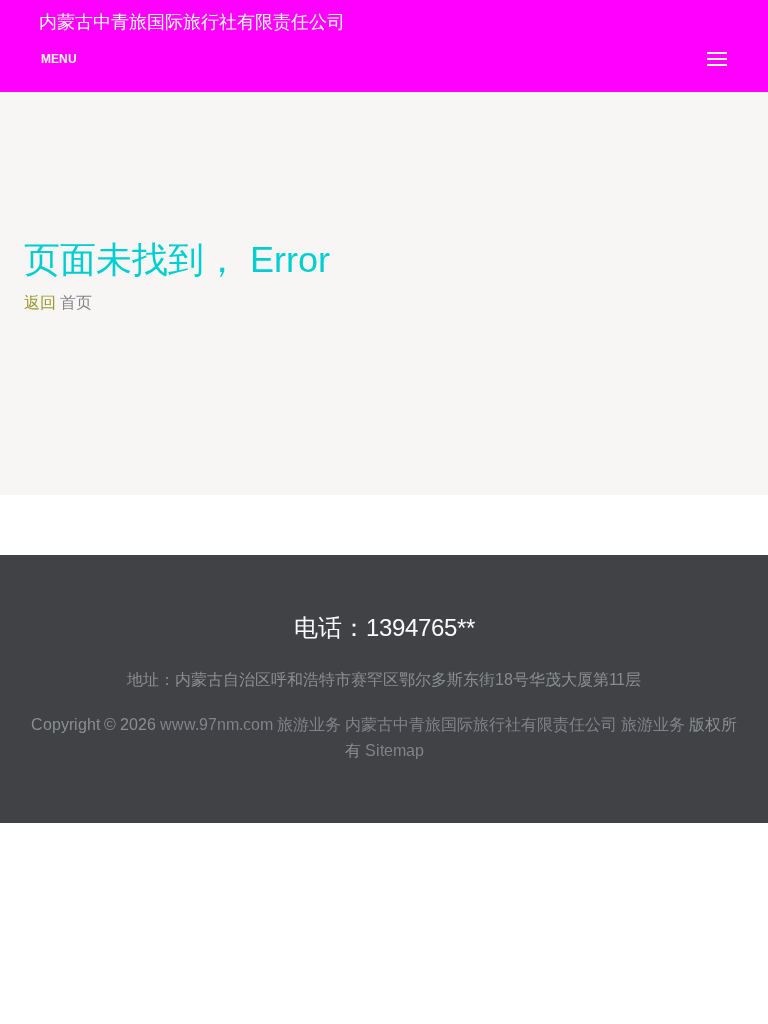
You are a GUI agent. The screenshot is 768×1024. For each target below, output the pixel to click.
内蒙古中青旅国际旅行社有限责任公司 (481, 724)
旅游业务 (309, 724)
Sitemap (394, 750)
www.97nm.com (216, 724)
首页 (76, 302)
